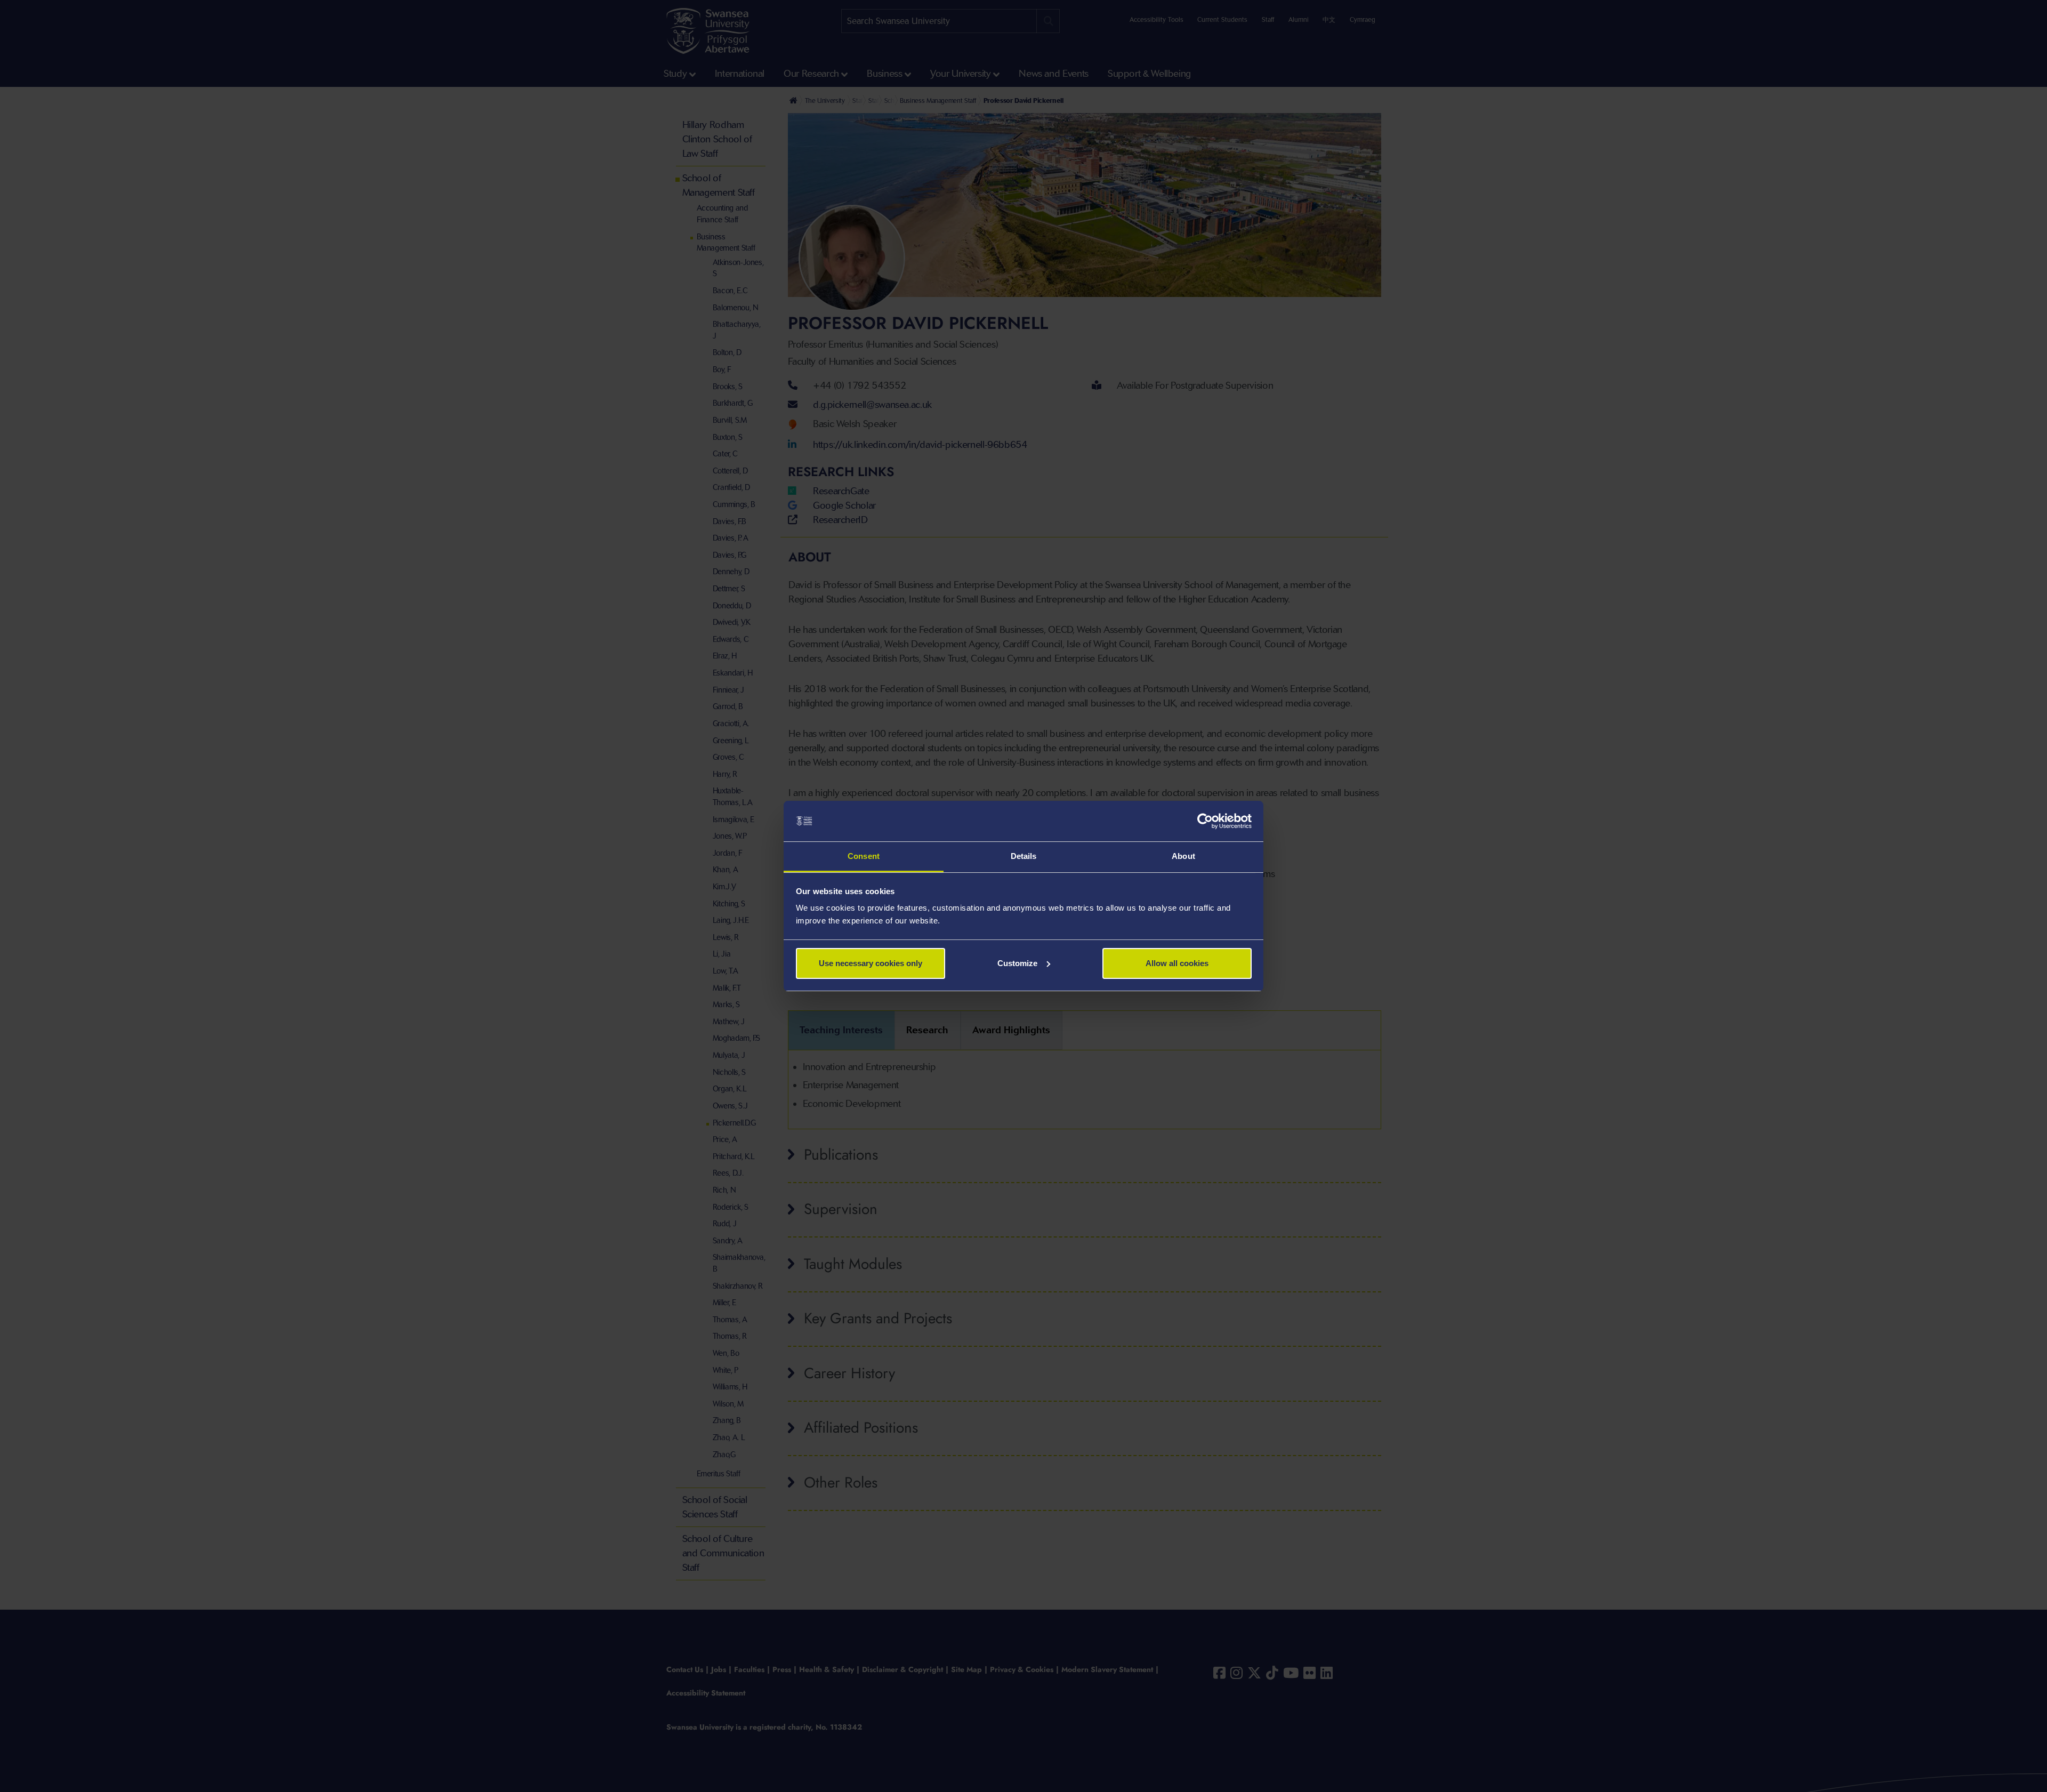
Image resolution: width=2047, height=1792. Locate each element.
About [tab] (1183, 856)
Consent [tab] (864, 856)
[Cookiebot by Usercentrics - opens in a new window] (1205, 821)
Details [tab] (1024, 856)
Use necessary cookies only (871, 963)
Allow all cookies (1177, 963)
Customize (1017, 963)
